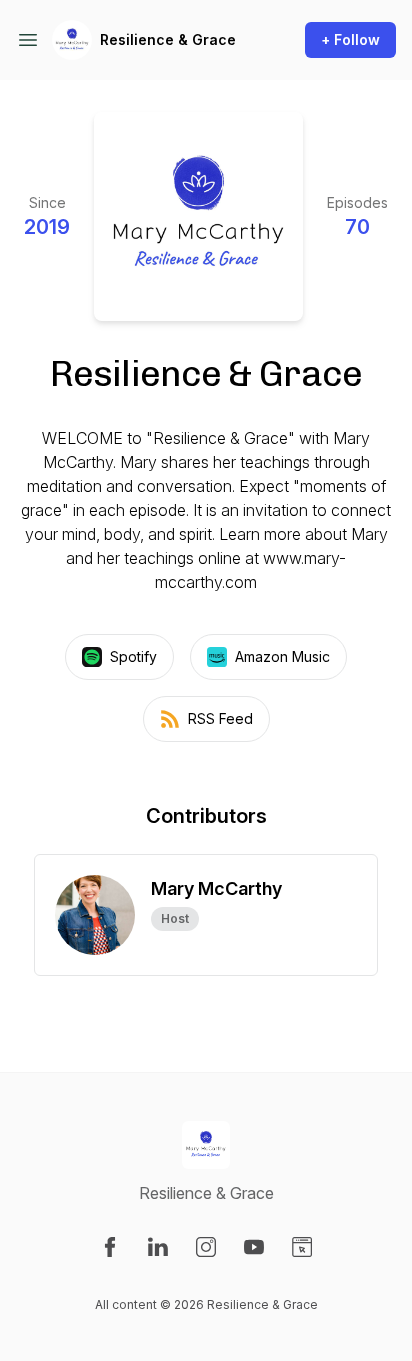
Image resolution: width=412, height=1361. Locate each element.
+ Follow (350, 39)
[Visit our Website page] (302, 1247)
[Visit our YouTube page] (254, 1247)
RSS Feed (220, 718)
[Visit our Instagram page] (206, 1247)
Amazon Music (282, 656)
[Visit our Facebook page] (110, 1247)
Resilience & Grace (168, 39)
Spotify (133, 656)
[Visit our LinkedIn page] (158, 1247)
